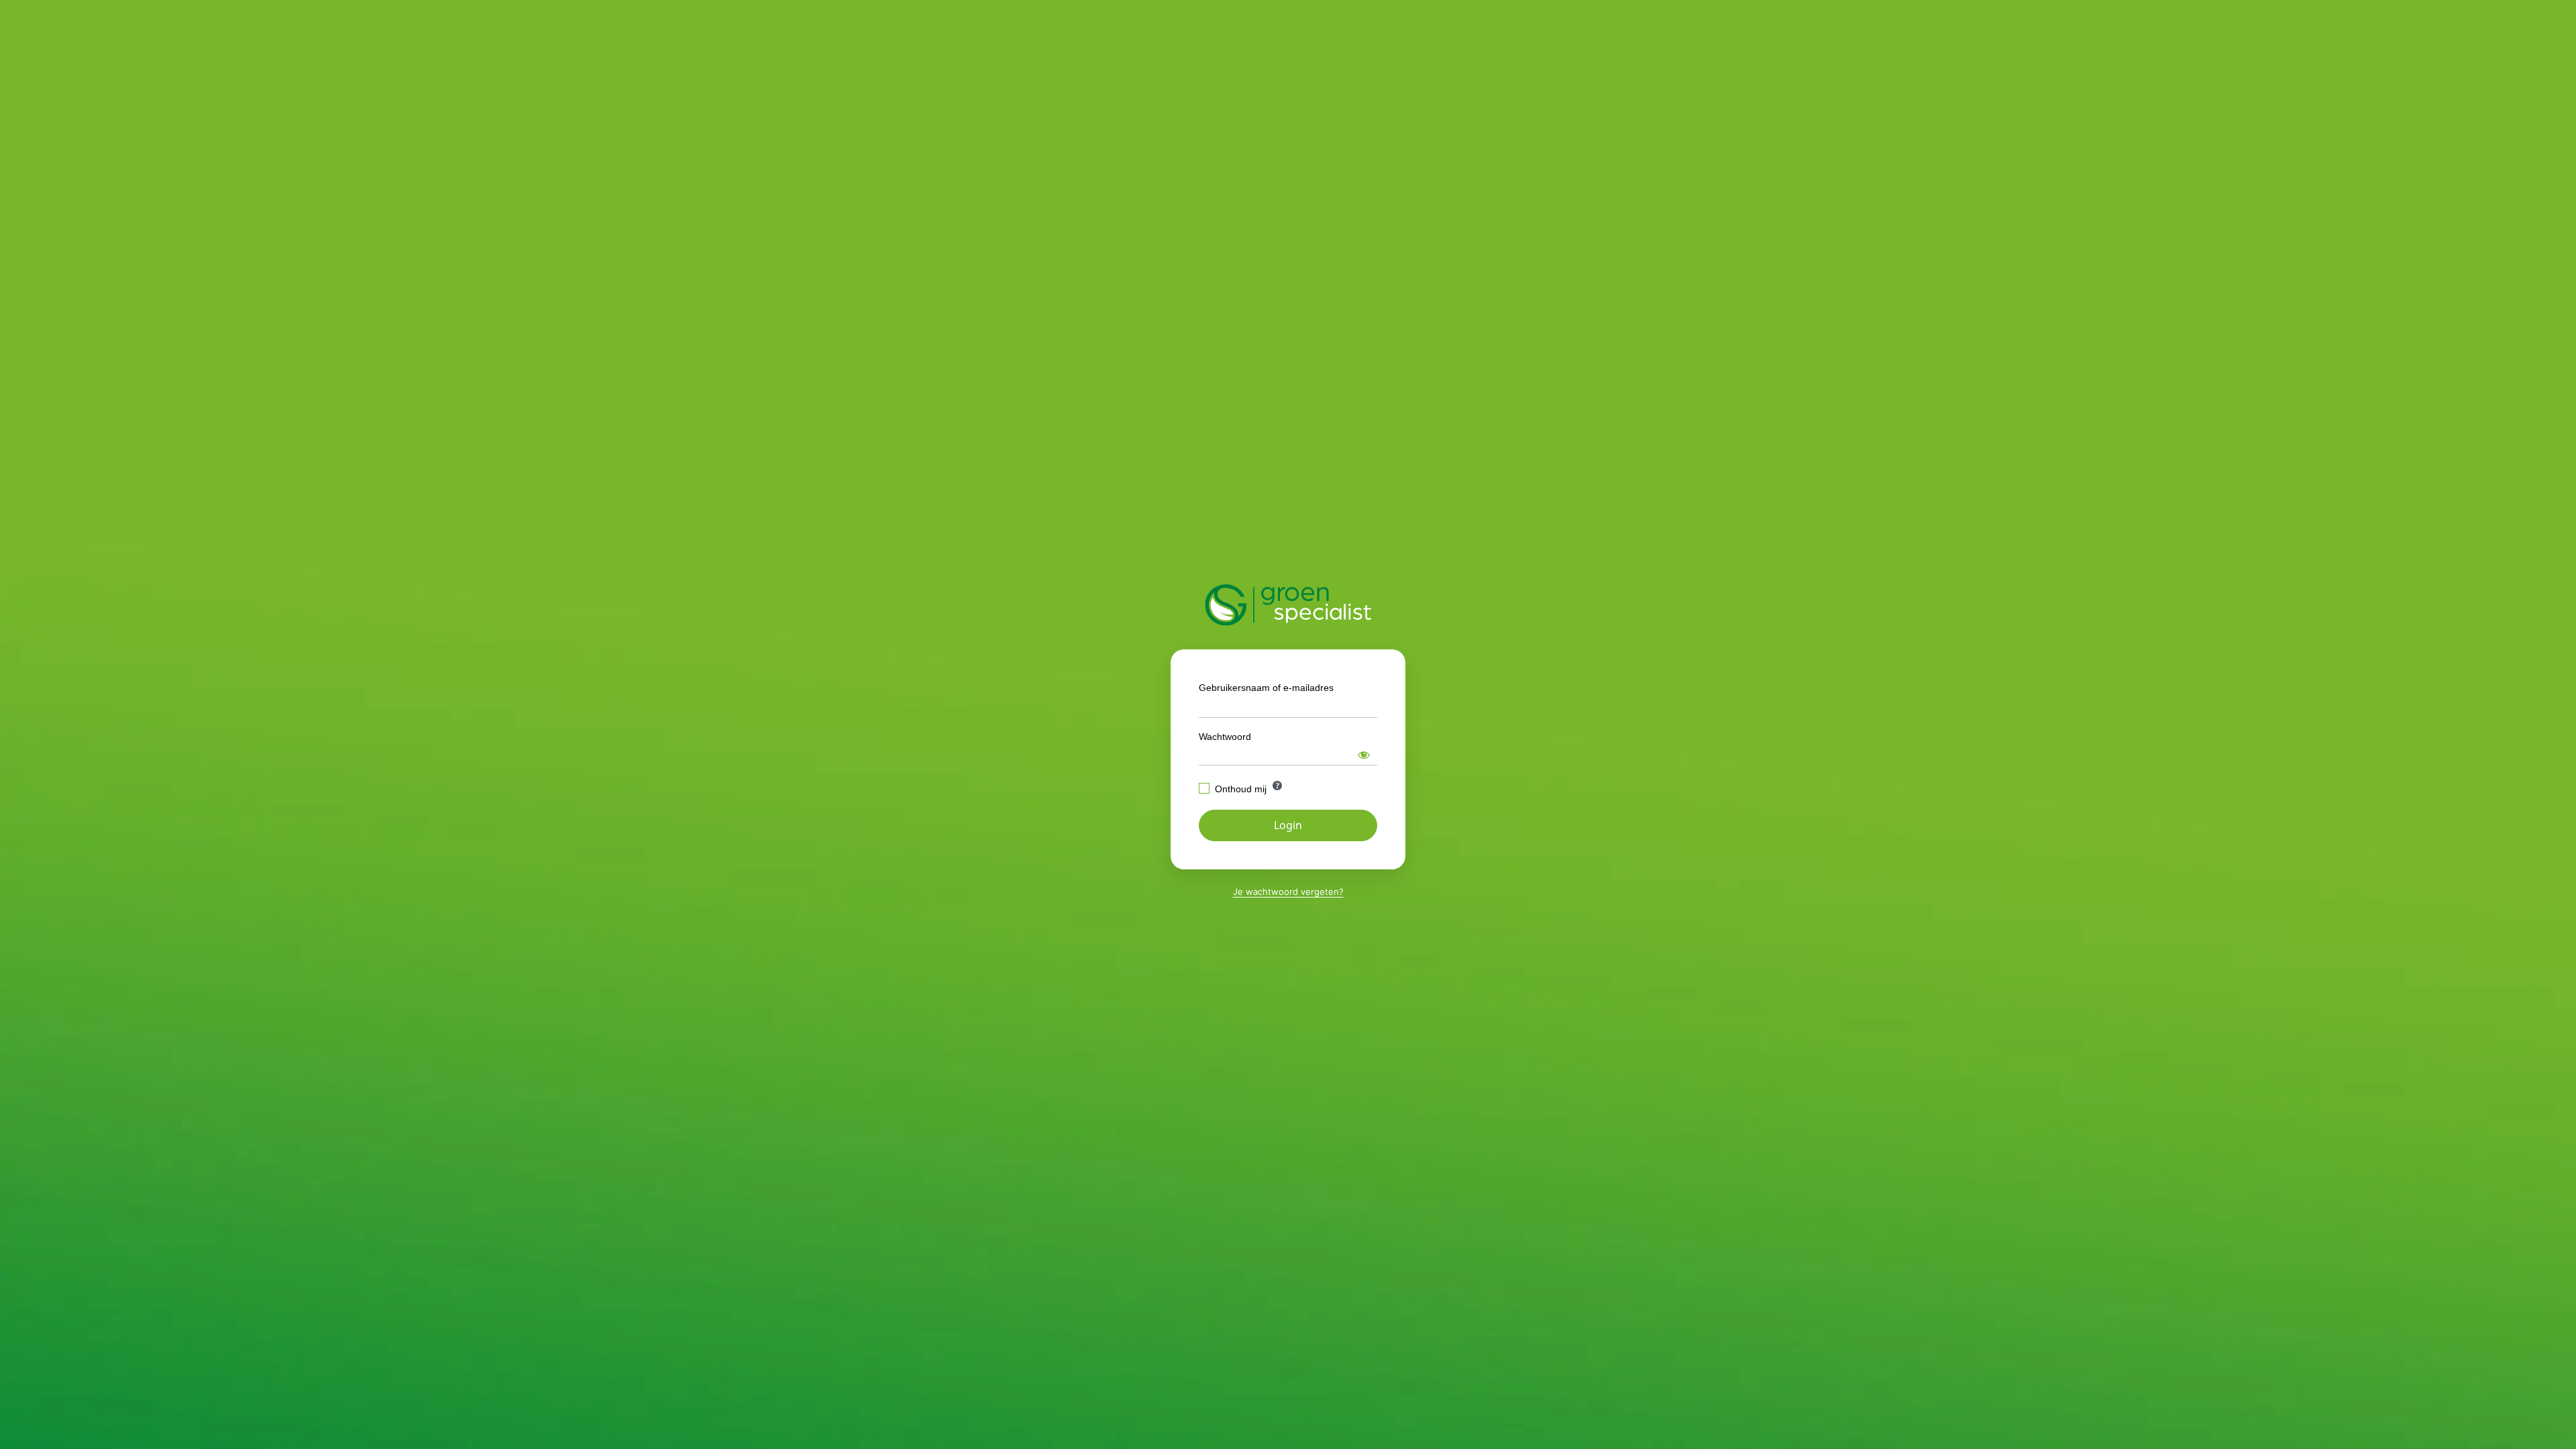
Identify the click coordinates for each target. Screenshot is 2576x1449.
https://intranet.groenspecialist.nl (1288, 605)
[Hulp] (1277, 786)
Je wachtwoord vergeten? (1288, 892)
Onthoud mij (1241, 789)
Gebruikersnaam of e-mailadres (1266, 688)
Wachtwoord (1225, 737)
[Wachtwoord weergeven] (1364, 755)
